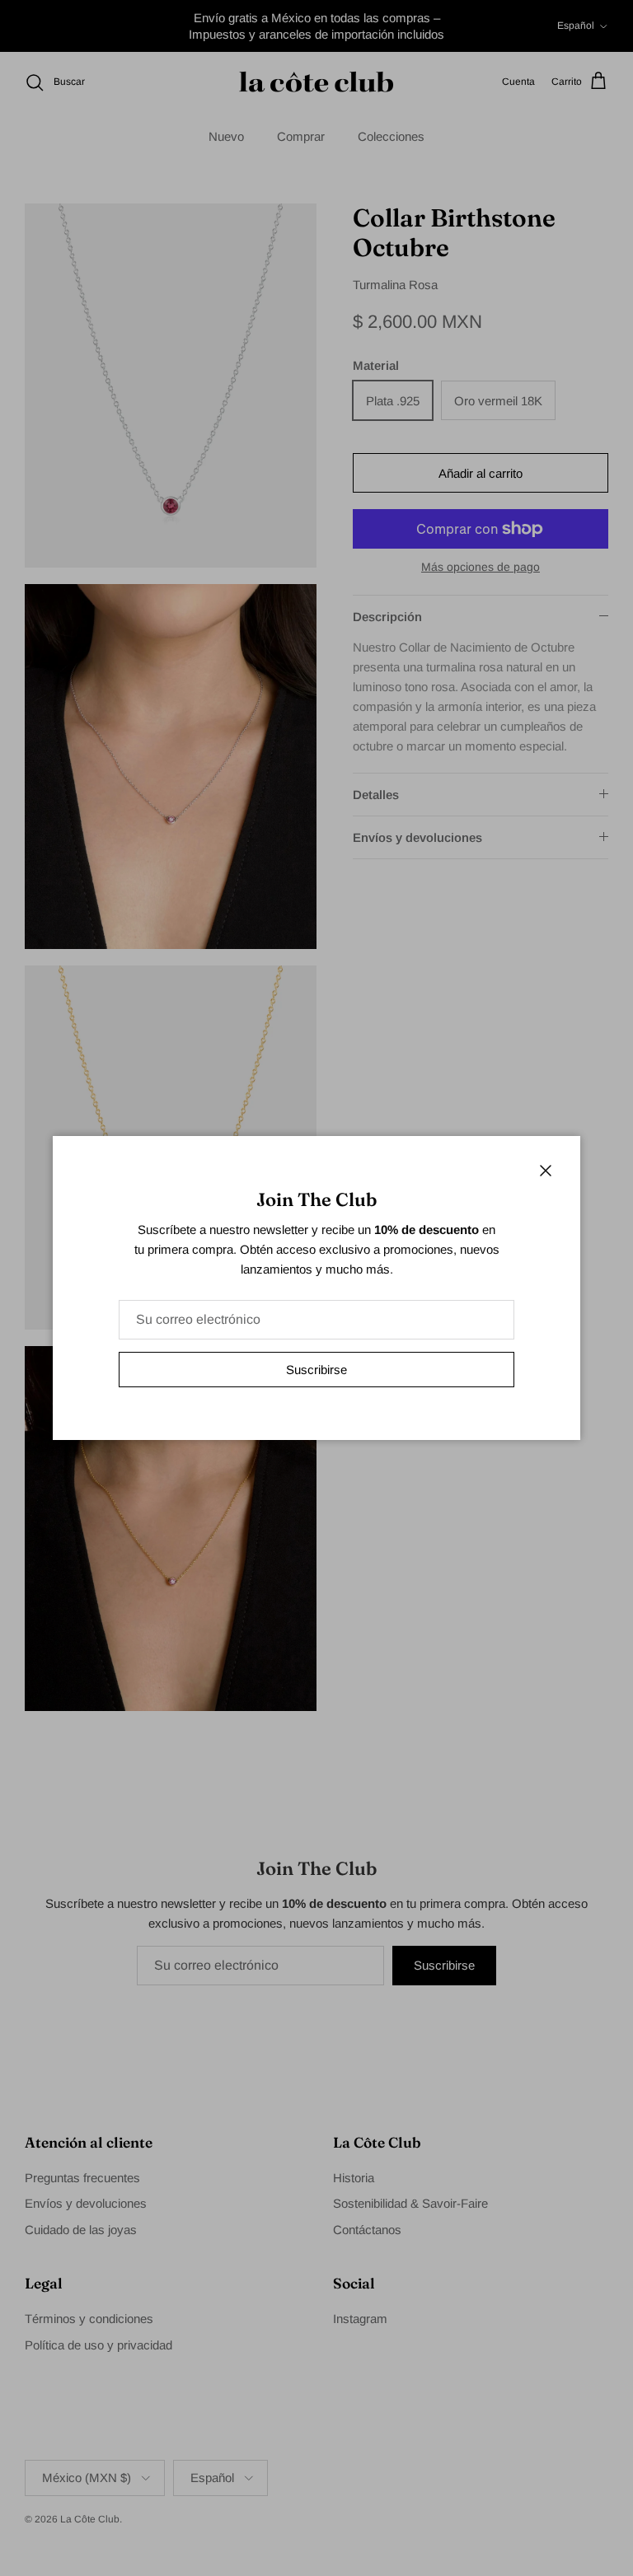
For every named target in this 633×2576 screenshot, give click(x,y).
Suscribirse (316, 1370)
